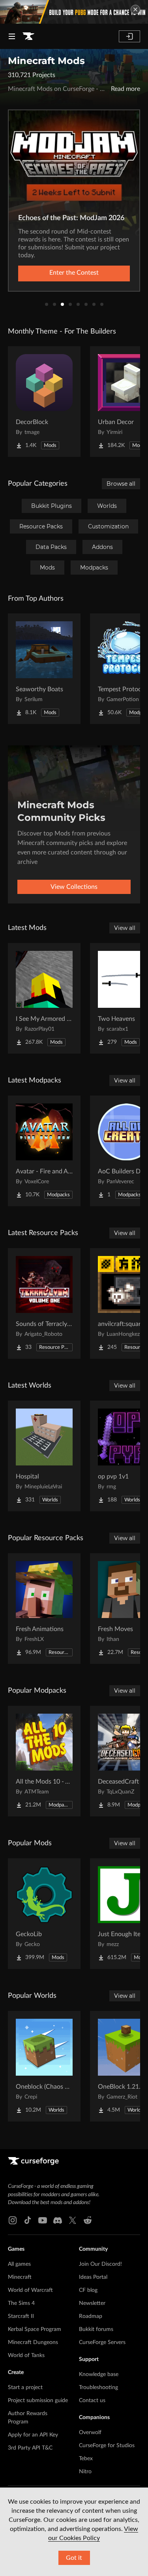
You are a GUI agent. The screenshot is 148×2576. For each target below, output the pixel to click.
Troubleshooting (98, 2387)
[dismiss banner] (135, 9)
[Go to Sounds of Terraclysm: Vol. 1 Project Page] (44, 1303)
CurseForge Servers (102, 2342)
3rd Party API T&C (30, 2448)
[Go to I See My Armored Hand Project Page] (44, 998)
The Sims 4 (21, 2303)
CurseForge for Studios (107, 2446)
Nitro (85, 2472)
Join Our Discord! (100, 2264)
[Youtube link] (43, 2220)
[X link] (73, 2220)
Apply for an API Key (33, 2435)
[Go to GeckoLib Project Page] (44, 1914)
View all (125, 928)
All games (19, 2264)
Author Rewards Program (28, 2418)
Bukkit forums (96, 2329)
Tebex (86, 2459)
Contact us (92, 2401)
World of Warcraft (30, 2290)
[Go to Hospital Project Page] (44, 1456)
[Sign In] (129, 36)
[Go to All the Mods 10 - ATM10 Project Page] (44, 1761)
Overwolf (90, 2433)
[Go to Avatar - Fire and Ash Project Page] (44, 1151)
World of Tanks (26, 2355)
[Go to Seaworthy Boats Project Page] (44, 669)
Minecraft (20, 2277)
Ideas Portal (93, 2277)
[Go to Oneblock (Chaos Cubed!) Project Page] (44, 2066)
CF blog (88, 2290)
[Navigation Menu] (12, 36)
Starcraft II (21, 2316)
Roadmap (91, 2316)
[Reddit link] (88, 2220)
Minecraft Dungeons (33, 2342)
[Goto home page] (28, 36)
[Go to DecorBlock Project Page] (44, 402)
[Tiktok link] (28, 2220)
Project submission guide (38, 2401)
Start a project (25, 2387)
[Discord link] (58, 2220)
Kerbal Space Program (35, 2329)
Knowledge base (99, 2374)
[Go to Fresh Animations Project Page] (44, 1609)
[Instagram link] (13, 2220)
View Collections (74, 887)
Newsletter (92, 2303)
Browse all (121, 484)
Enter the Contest (74, 273)
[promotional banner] (74, 12)
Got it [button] (74, 2558)
